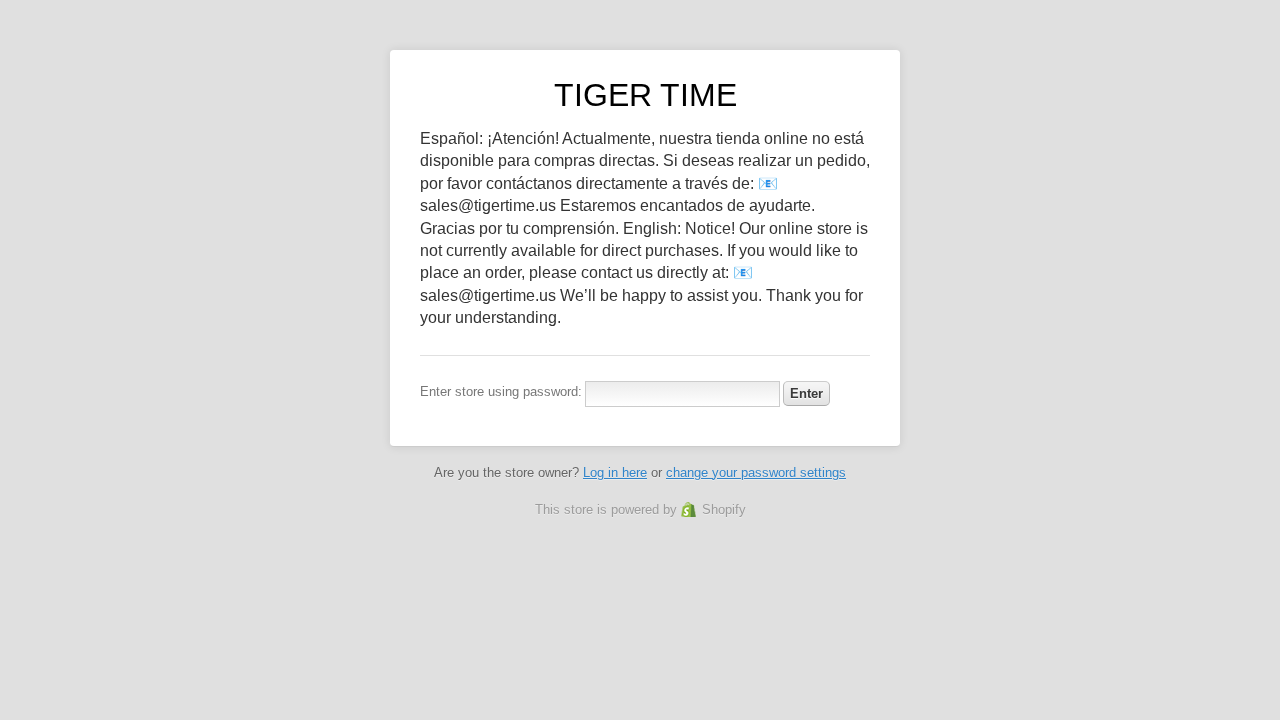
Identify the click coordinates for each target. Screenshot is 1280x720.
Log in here (615, 472)
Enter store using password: (501, 391)
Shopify (724, 509)
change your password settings (756, 472)
